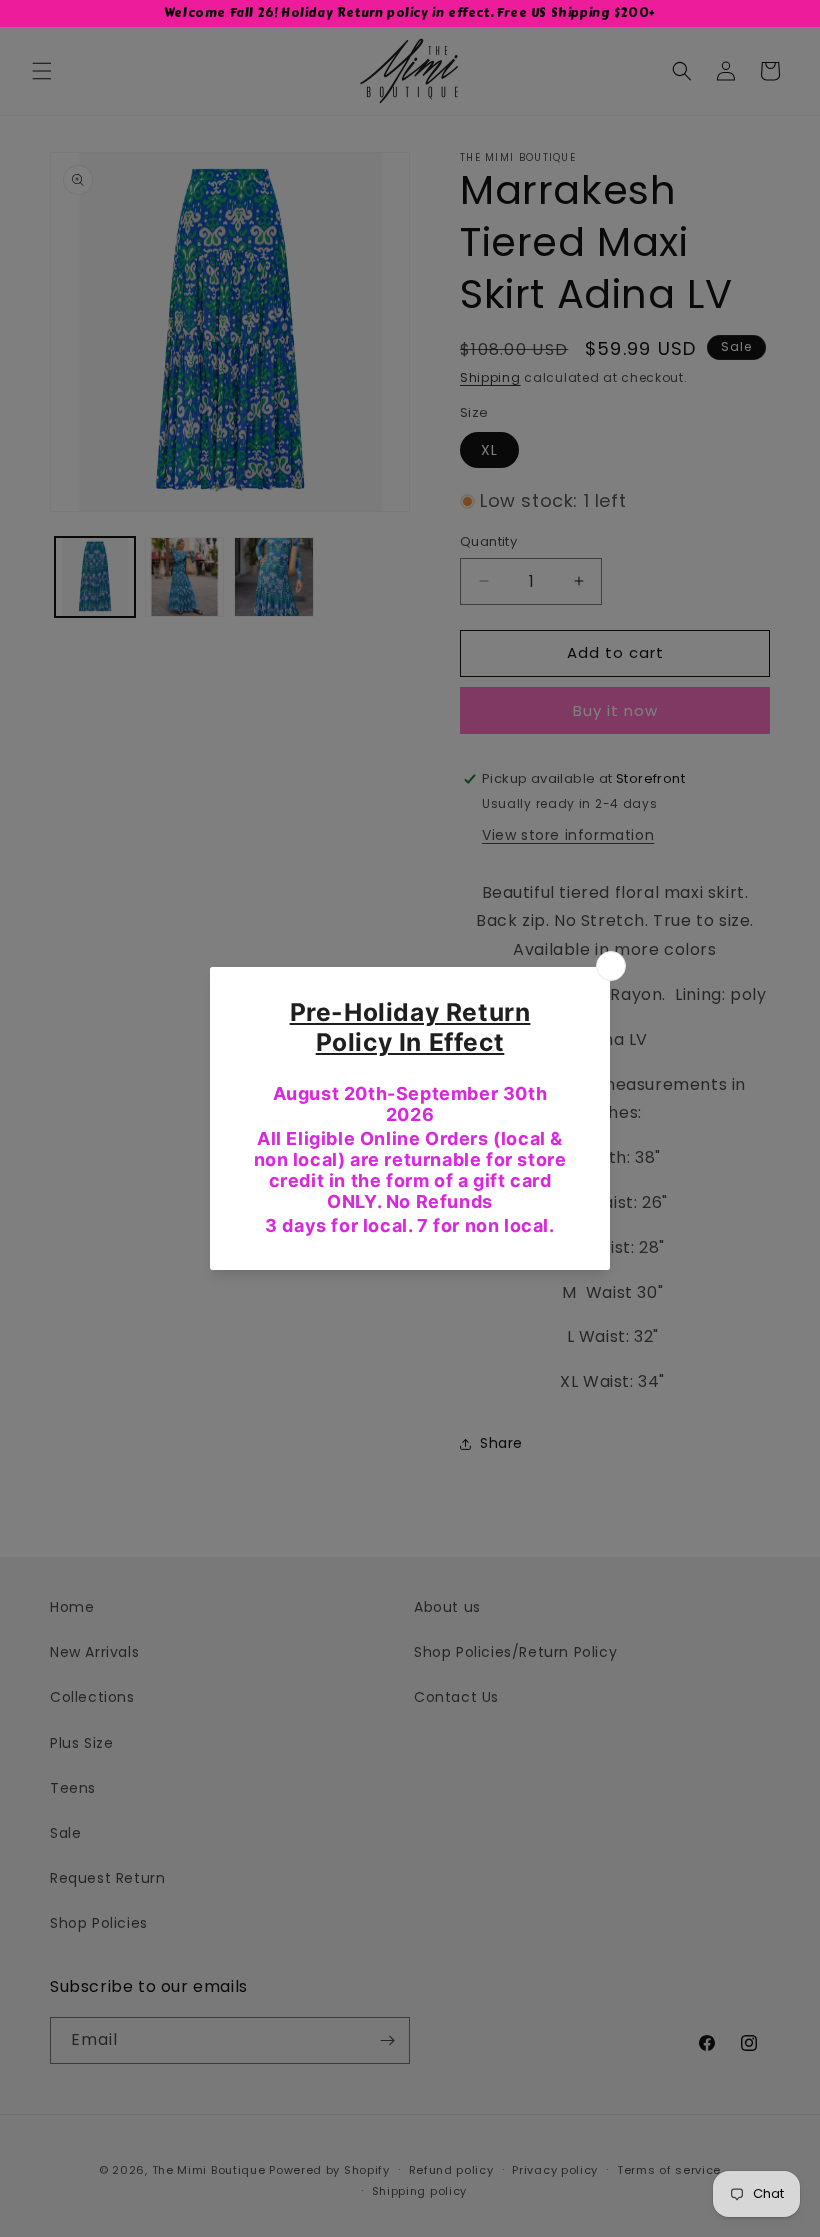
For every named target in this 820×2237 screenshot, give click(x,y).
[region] (410, 13)
